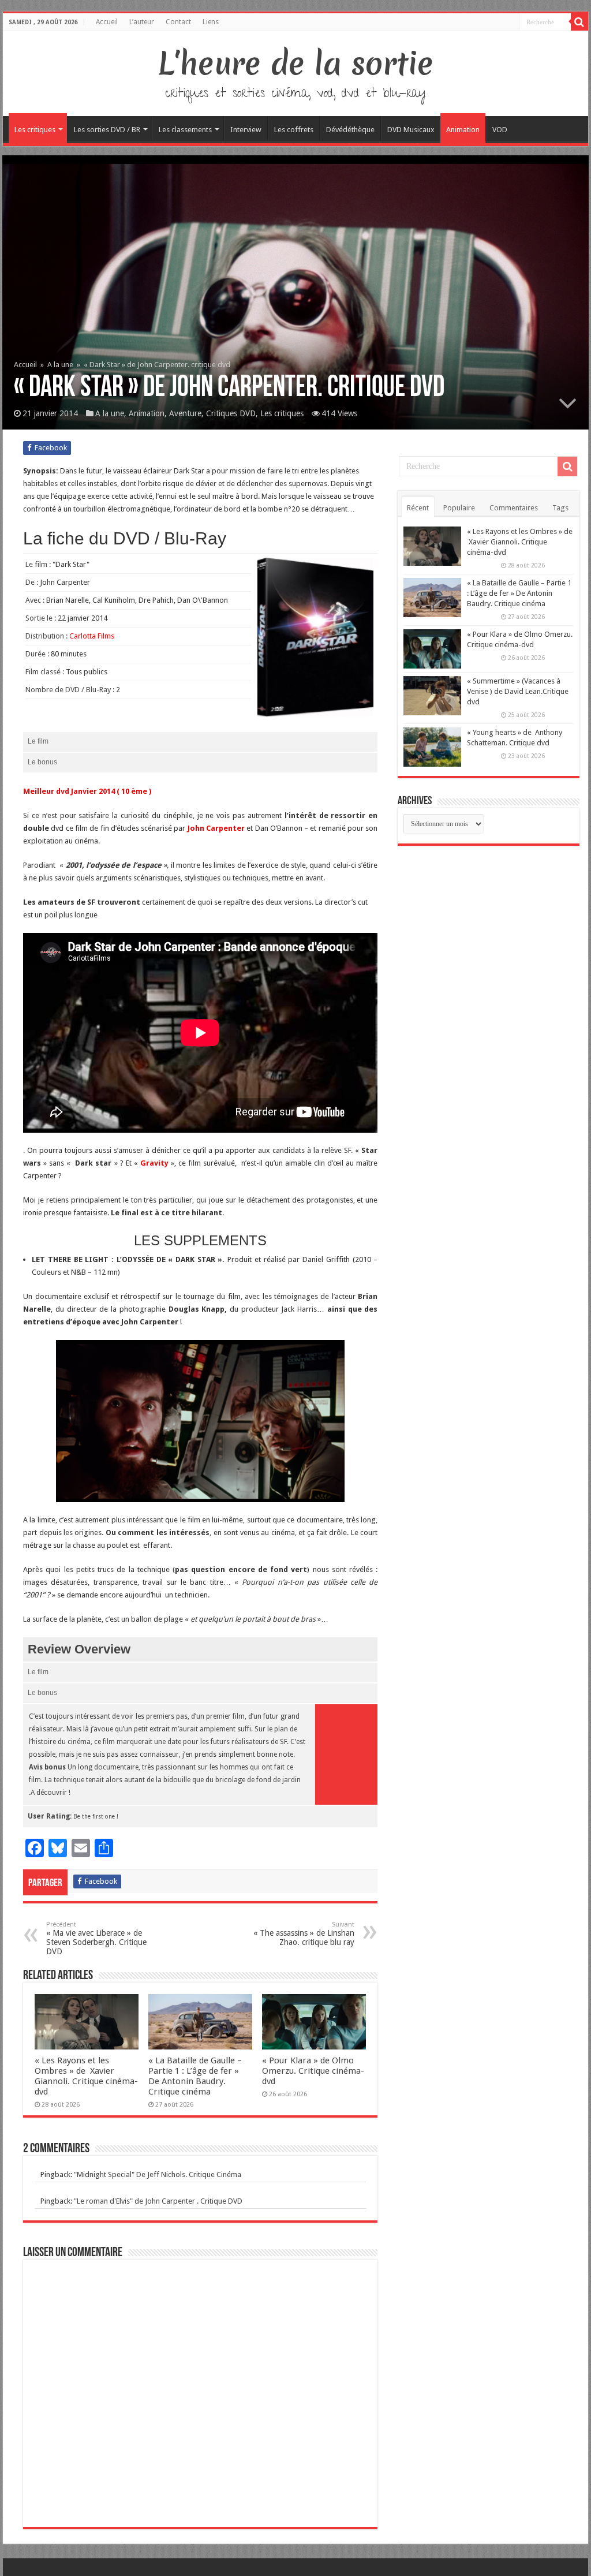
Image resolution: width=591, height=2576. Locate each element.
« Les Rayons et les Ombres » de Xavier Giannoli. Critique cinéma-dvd (86, 2076)
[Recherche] (579, 22)
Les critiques (35, 130)
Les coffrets (294, 130)
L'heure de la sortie (296, 64)
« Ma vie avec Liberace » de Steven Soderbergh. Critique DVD (96, 1938)
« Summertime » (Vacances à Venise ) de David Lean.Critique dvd (518, 691)
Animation (463, 130)
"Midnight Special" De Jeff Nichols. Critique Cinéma (158, 2174)
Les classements (185, 130)
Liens (211, 22)
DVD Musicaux (411, 130)
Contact (178, 22)
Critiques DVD (231, 413)
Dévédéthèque (350, 130)
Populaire (459, 508)
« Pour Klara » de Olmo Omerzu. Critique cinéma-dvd (313, 2071)
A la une (60, 365)
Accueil (107, 22)
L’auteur (142, 22)
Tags (560, 508)
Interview (246, 130)
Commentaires (514, 508)
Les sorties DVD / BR (107, 130)
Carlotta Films (92, 636)
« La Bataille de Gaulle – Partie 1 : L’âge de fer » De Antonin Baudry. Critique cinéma (195, 2076)
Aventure (185, 413)
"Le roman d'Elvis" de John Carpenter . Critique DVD (158, 2201)
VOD (500, 130)
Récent (418, 508)
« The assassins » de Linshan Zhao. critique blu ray (304, 1934)
